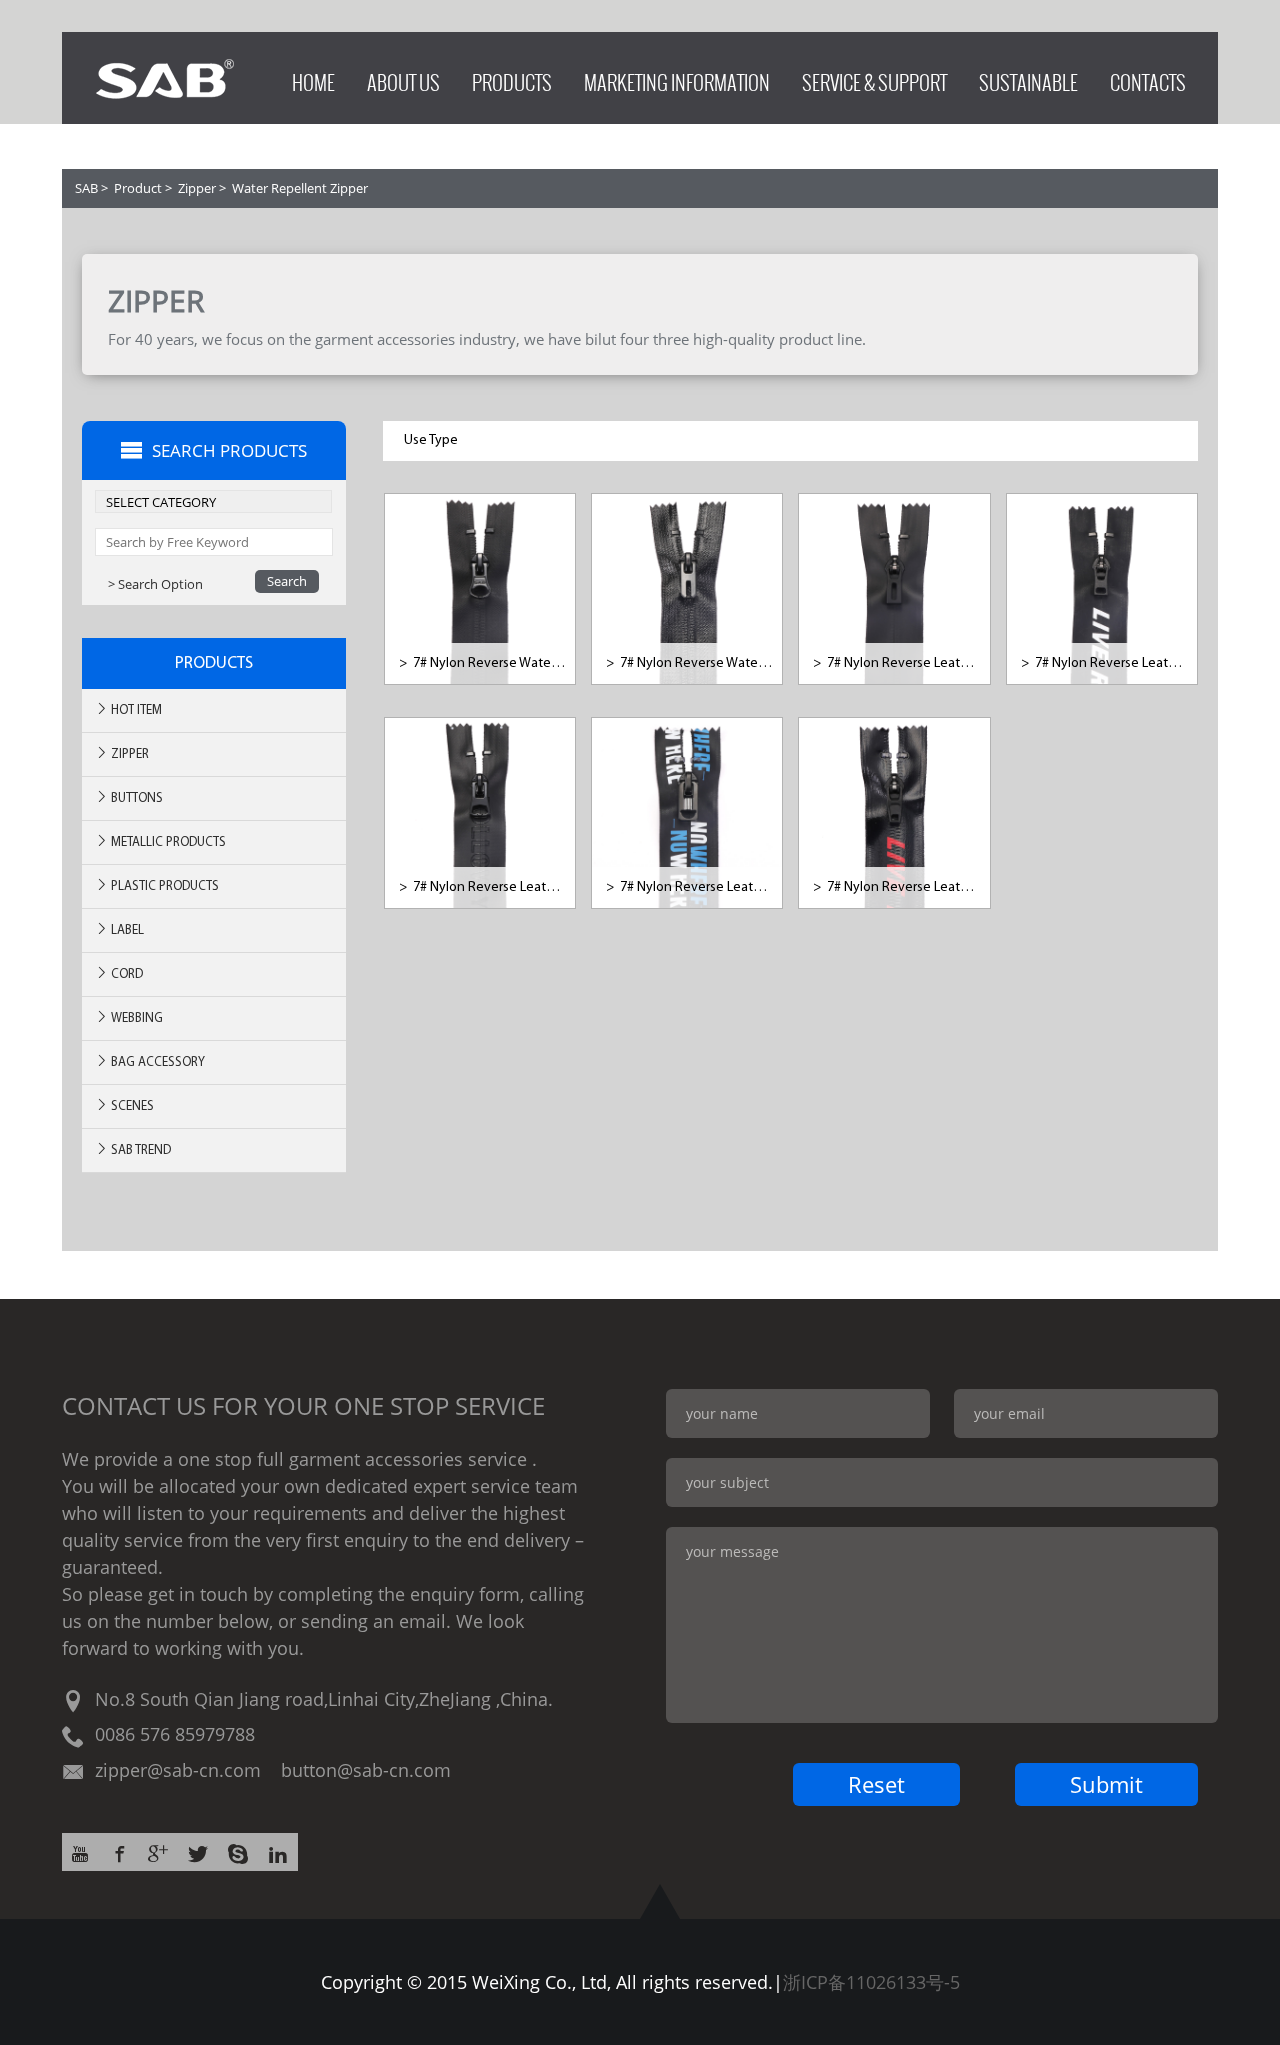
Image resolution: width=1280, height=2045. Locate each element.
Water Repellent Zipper (300, 188)
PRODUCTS (512, 77)
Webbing (135, 1018)
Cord (125, 974)
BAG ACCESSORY (156, 1062)
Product (138, 188)
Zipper (197, 188)
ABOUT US (403, 77)
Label (126, 930)
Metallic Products (167, 842)
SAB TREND (139, 1150)
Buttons (135, 798)
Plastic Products (163, 886)
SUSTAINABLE (1028, 77)
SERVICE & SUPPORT (874, 77)
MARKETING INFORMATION (677, 77)
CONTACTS (1148, 77)
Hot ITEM (135, 710)
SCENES (131, 1106)
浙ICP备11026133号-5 (871, 1982)
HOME (313, 77)
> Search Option (155, 584)
